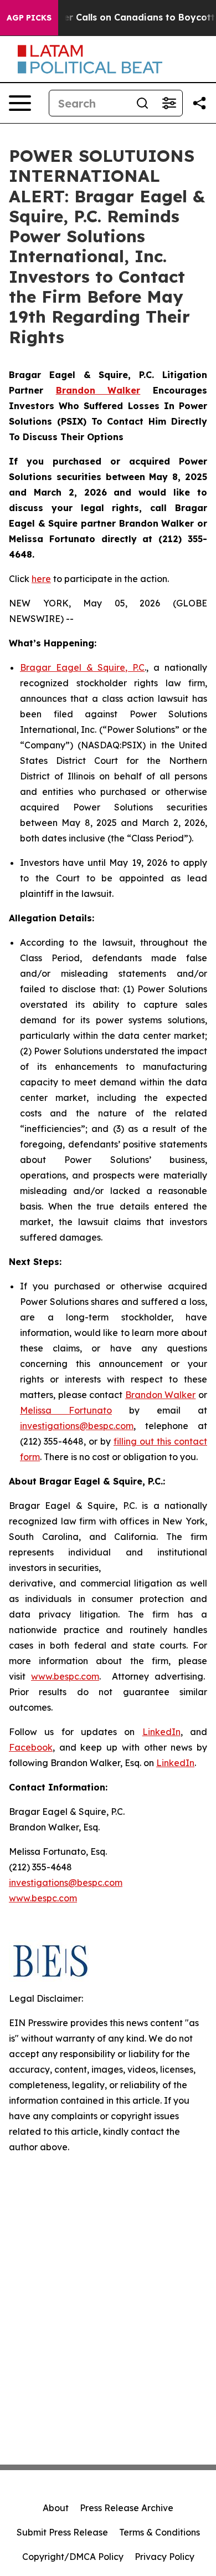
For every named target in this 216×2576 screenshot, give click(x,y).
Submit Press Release (62, 2532)
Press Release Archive (127, 2508)
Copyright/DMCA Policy (73, 2557)
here (41, 579)
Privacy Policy (164, 2557)
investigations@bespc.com (77, 1426)
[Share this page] (199, 103)
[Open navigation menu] (20, 103)
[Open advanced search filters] (169, 103)
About (56, 2508)
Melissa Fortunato (66, 1410)
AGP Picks (29, 18)
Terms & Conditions (160, 2532)
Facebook (31, 1747)
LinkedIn (161, 1732)
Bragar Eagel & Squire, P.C (82, 667)
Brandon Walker (161, 1395)
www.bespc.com (65, 1676)
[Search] (142, 103)
